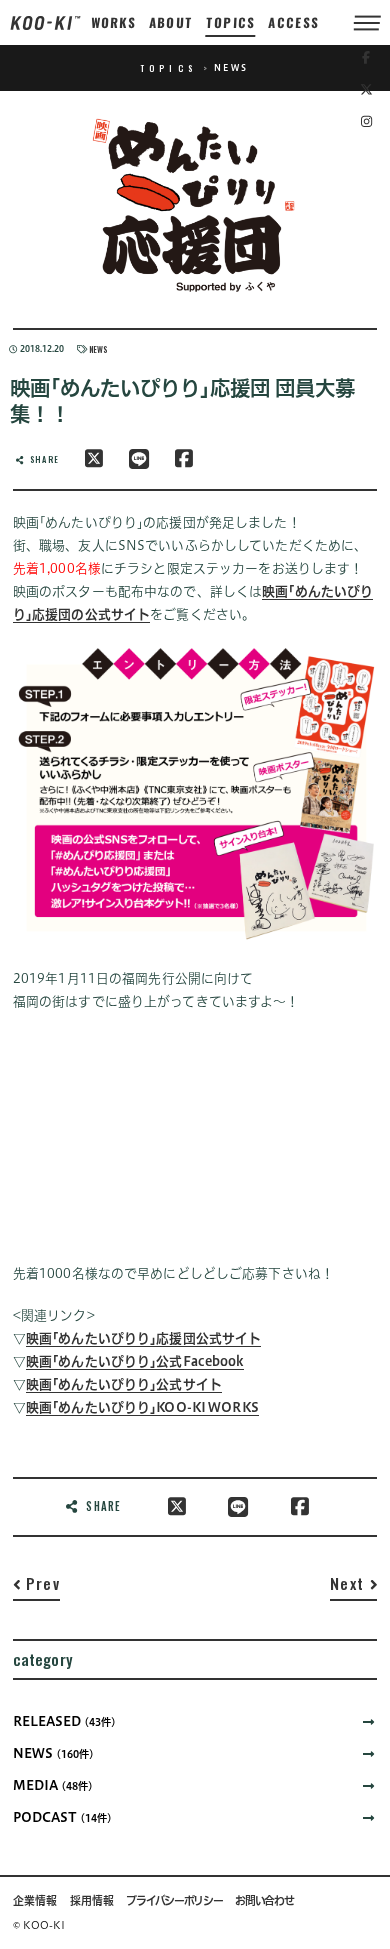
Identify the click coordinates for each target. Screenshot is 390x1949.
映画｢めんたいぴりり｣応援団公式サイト (143, 1338)
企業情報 (35, 1901)
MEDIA (53, 1785)
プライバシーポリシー (174, 1901)
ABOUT (171, 22)
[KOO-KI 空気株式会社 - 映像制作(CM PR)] (45, 22)
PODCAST (62, 1817)
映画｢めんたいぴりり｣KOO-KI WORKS (142, 1407)
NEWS (98, 349)
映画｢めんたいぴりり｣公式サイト (124, 1384)
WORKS (113, 22)
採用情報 (92, 1901)
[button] (36, 1587)
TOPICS (231, 22)
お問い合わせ (264, 1901)
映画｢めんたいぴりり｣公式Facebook (135, 1361)
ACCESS (294, 22)
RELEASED (64, 1721)
